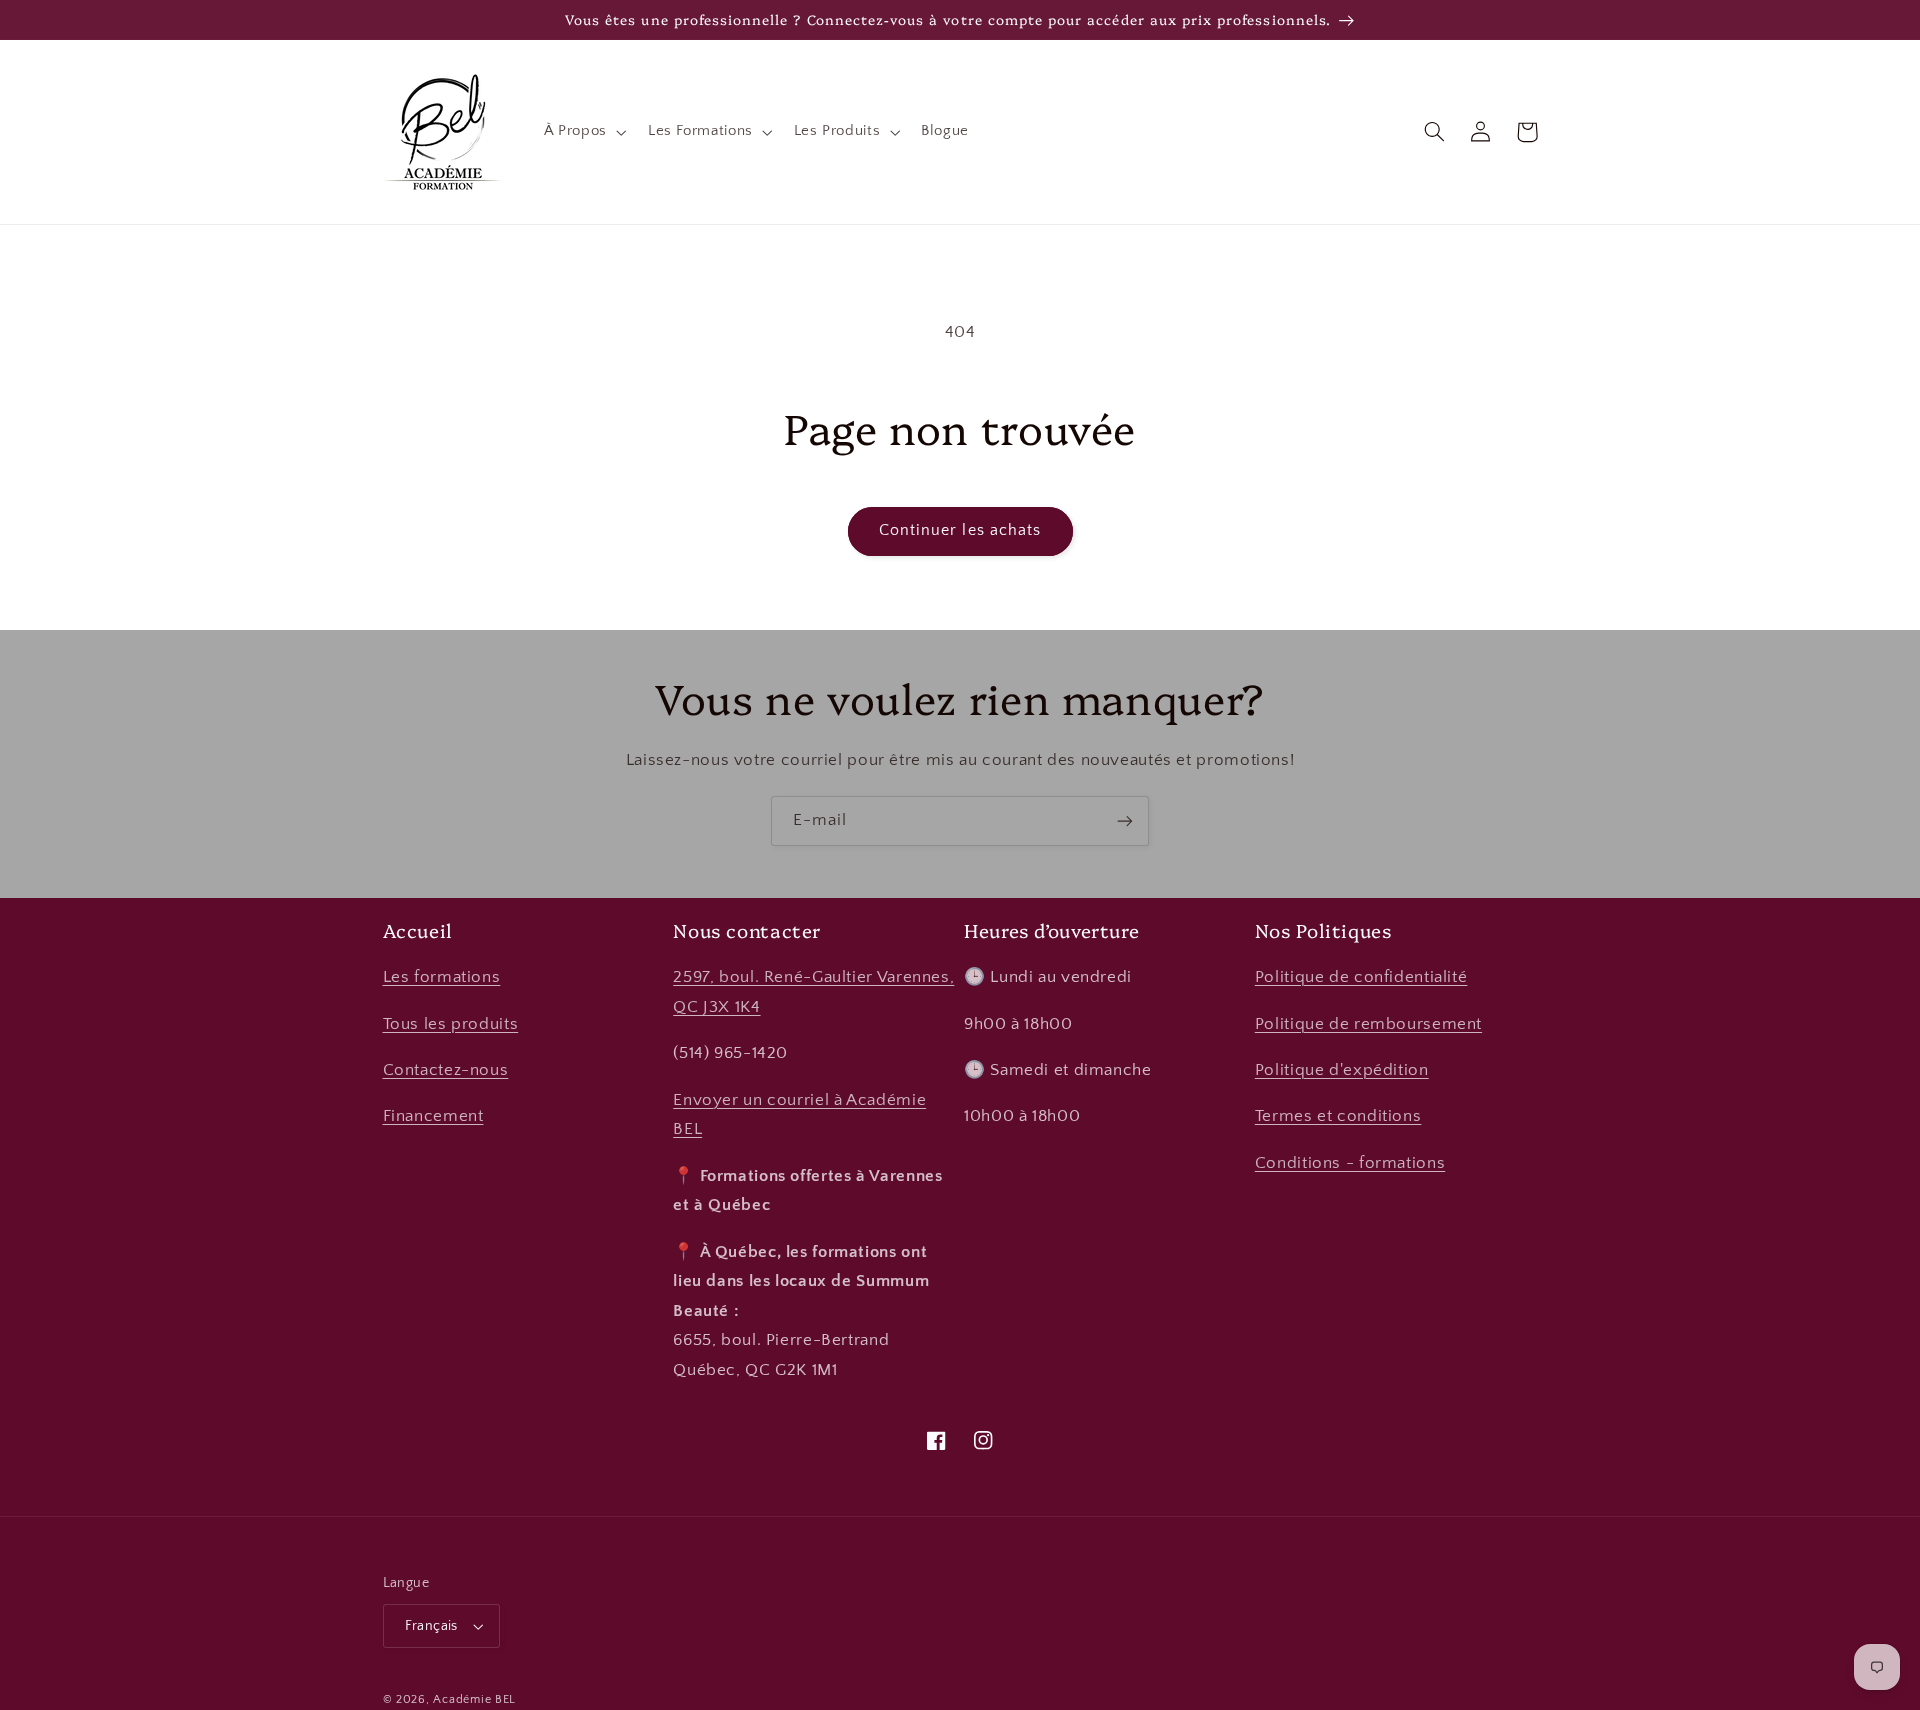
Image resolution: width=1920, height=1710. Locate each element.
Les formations (442, 977)
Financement (433, 1116)
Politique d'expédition (1342, 1070)
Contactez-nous (446, 1070)
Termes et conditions (1338, 1116)
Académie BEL (474, 1699)
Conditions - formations (1350, 1163)
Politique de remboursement (1368, 1024)
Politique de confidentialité (1361, 977)
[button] (583, 132)
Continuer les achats (960, 530)
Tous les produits (451, 1024)
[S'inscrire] (1125, 820)
